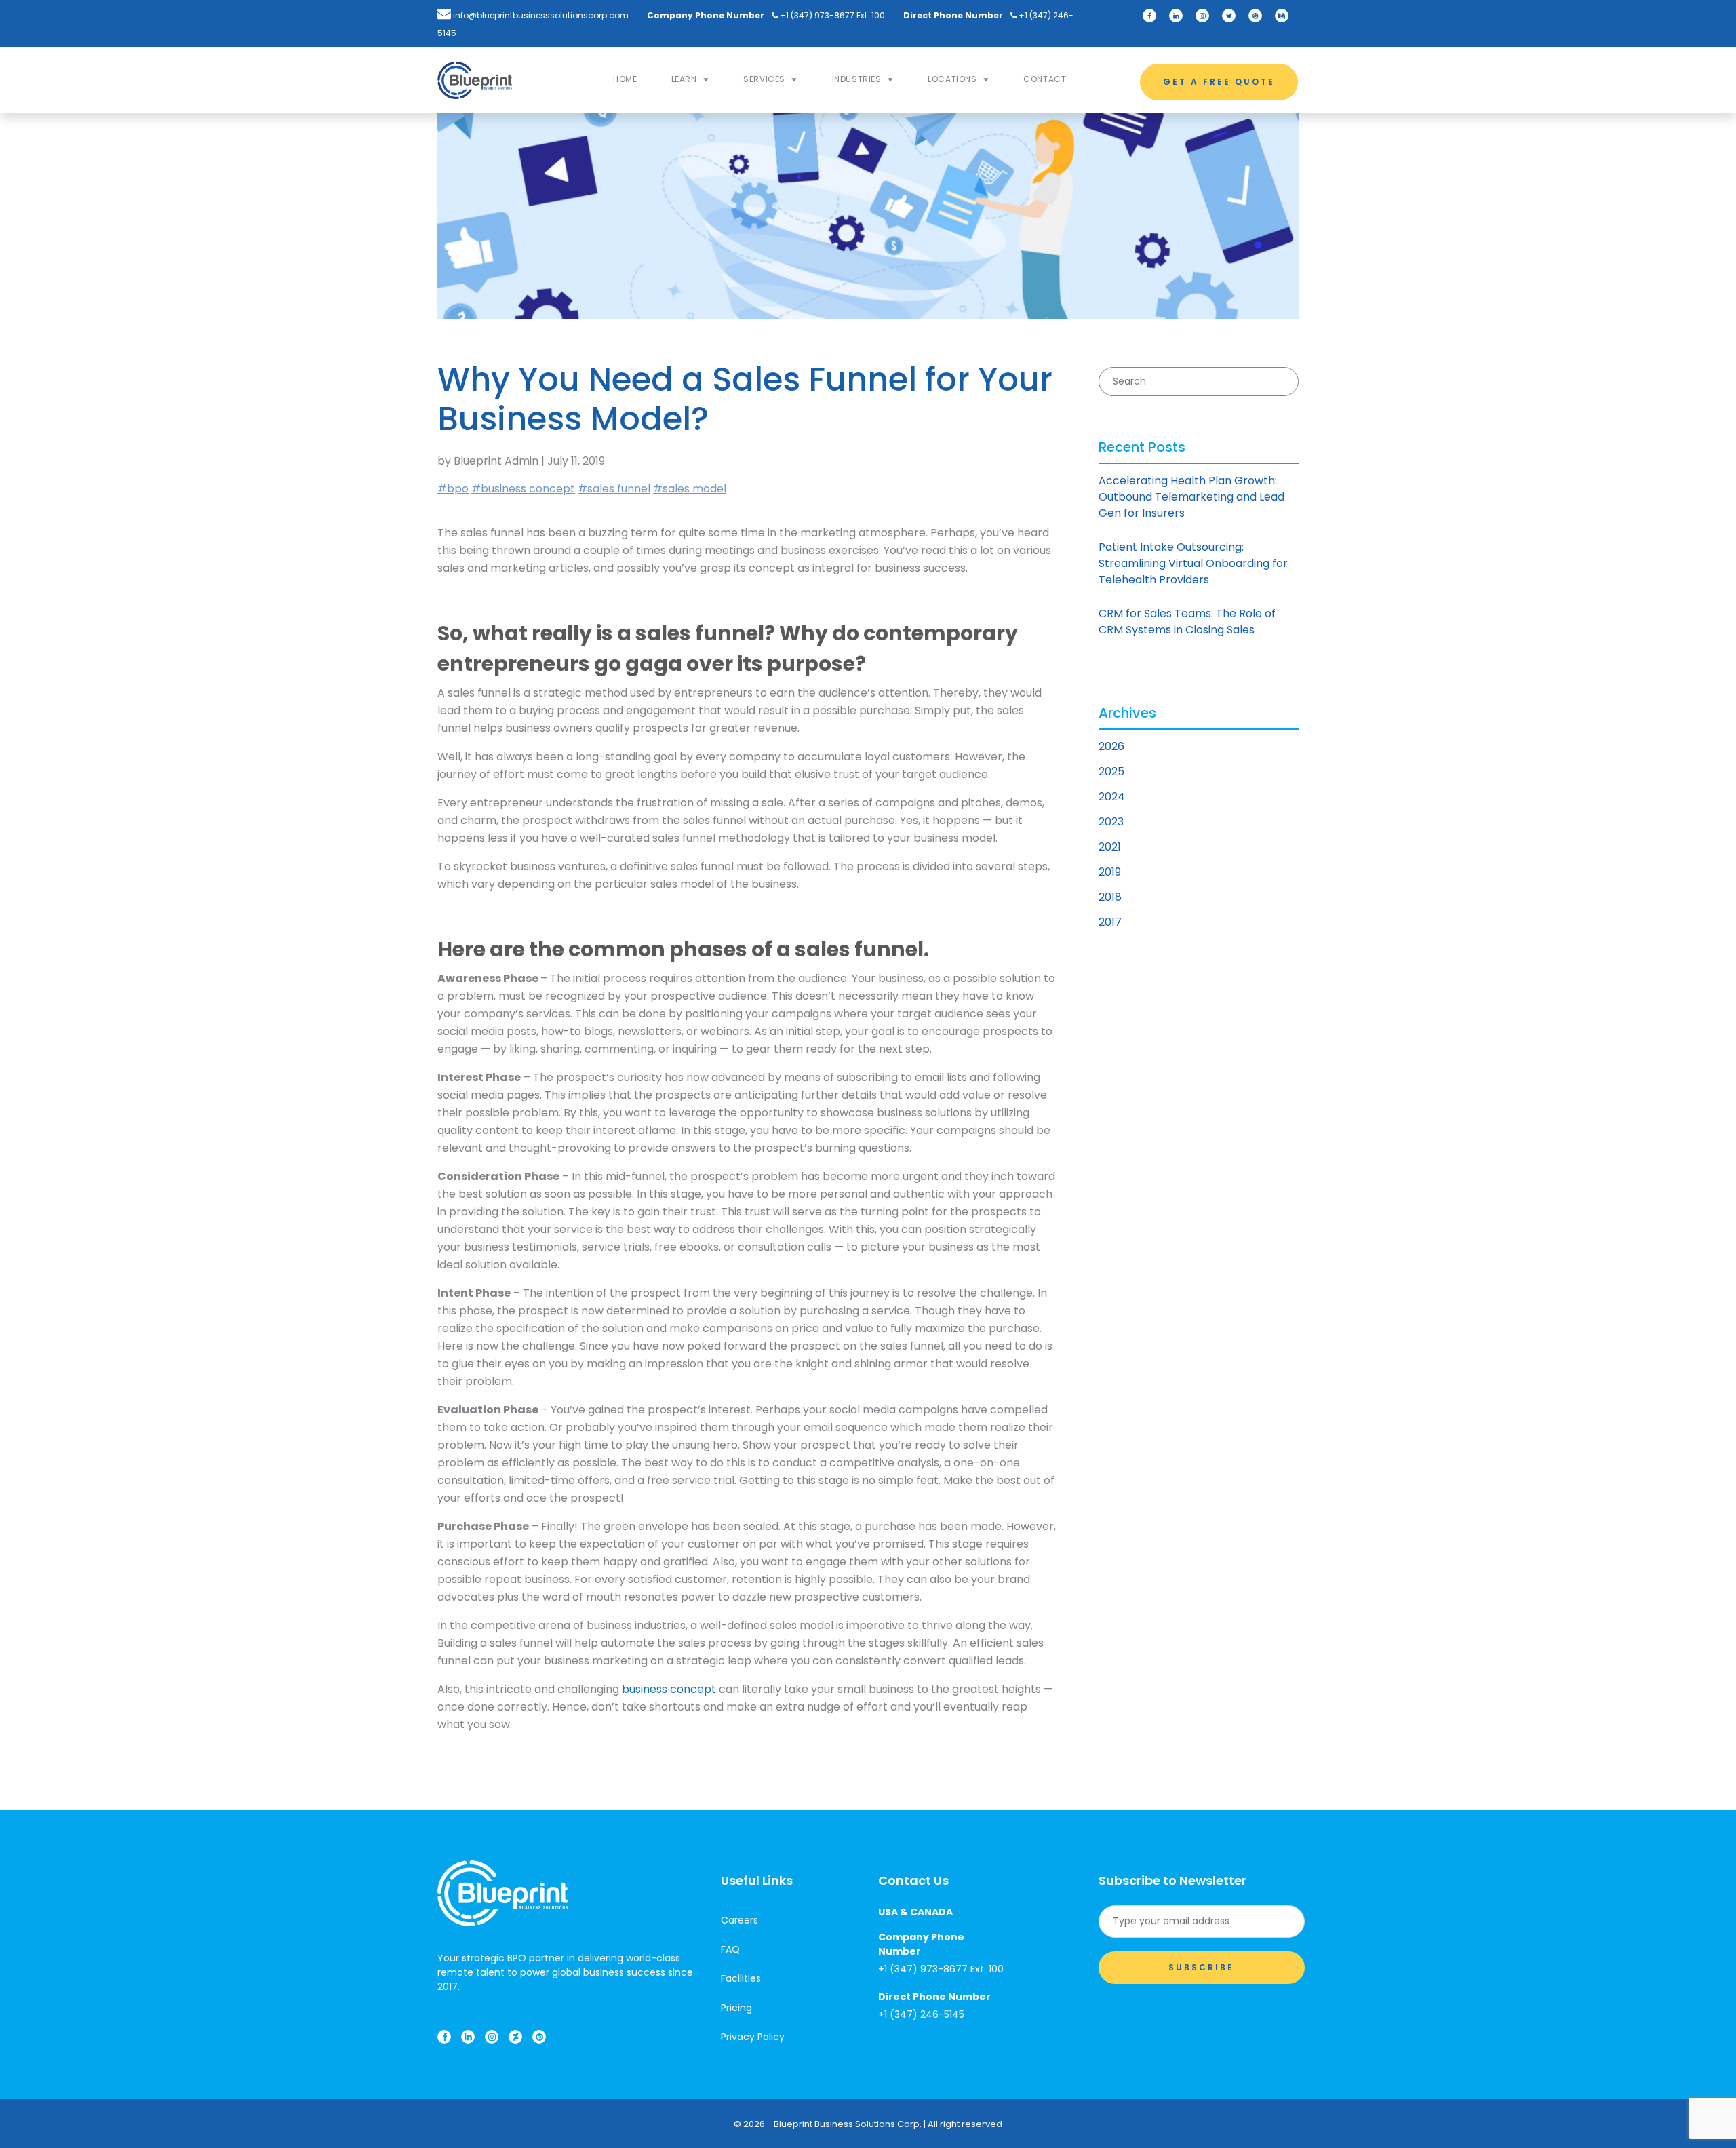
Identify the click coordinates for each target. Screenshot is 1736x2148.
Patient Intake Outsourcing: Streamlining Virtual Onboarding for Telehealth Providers (1193, 563)
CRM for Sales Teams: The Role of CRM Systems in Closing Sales (1187, 622)
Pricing (736, 2008)
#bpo (453, 489)
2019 (1110, 872)
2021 (1110, 847)
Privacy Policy (753, 2037)
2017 (1110, 922)
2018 (1110, 897)
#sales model (690, 489)
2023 (1111, 822)
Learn (684, 79)
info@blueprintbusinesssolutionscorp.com (540, 15)
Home (625, 79)
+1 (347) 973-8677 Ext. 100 (831, 15)
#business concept (523, 489)
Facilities (741, 1978)
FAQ (730, 1949)
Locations (952, 79)
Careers (739, 1920)
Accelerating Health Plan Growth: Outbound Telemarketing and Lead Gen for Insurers (1191, 497)
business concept (669, 1689)
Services (764, 79)
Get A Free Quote (1219, 82)
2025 (1111, 772)
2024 (1112, 797)
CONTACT (1045, 79)
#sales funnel (614, 489)
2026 (1111, 746)
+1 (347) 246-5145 (921, 2014)
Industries (857, 79)
